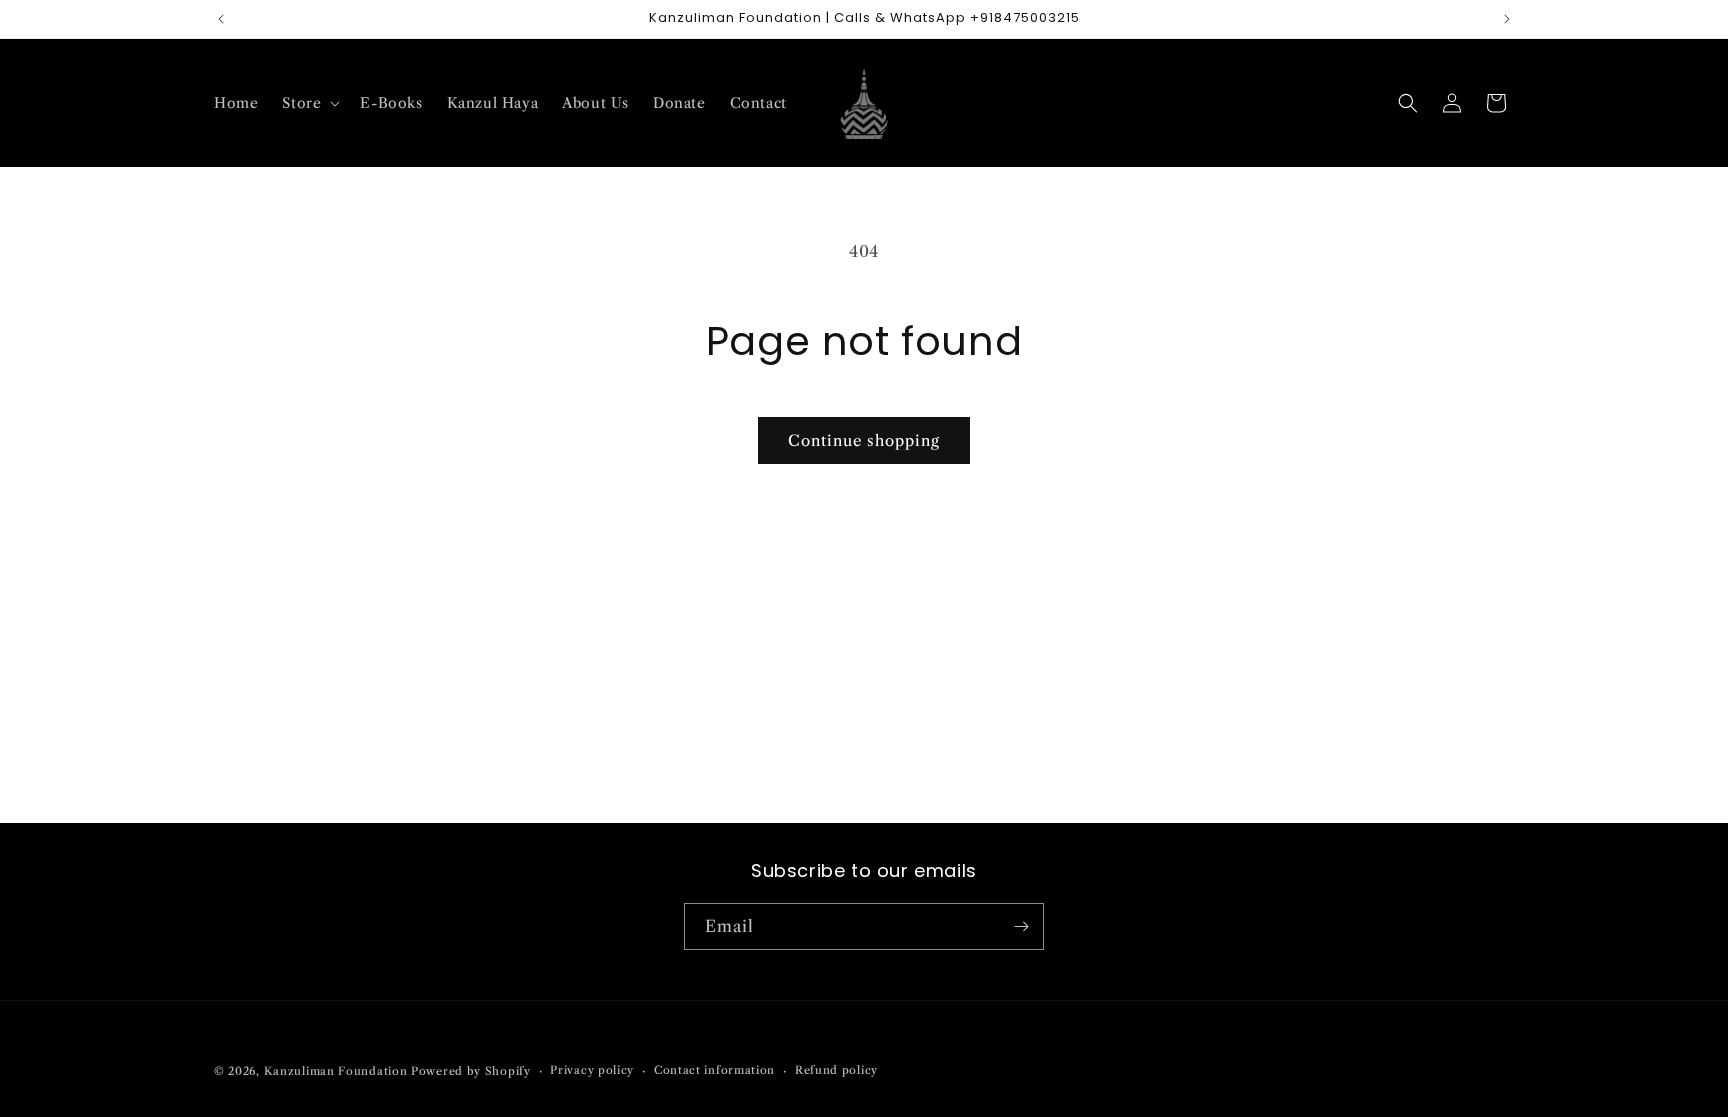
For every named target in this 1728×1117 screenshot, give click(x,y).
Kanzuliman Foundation (336, 1071)
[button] (309, 103)
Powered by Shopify (471, 1071)
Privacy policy (592, 1070)
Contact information (714, 1070)
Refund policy (836, 1070)
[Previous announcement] (221, 19)
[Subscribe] (1021, 926)
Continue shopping (864, 440)
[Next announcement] (1507, 19)
